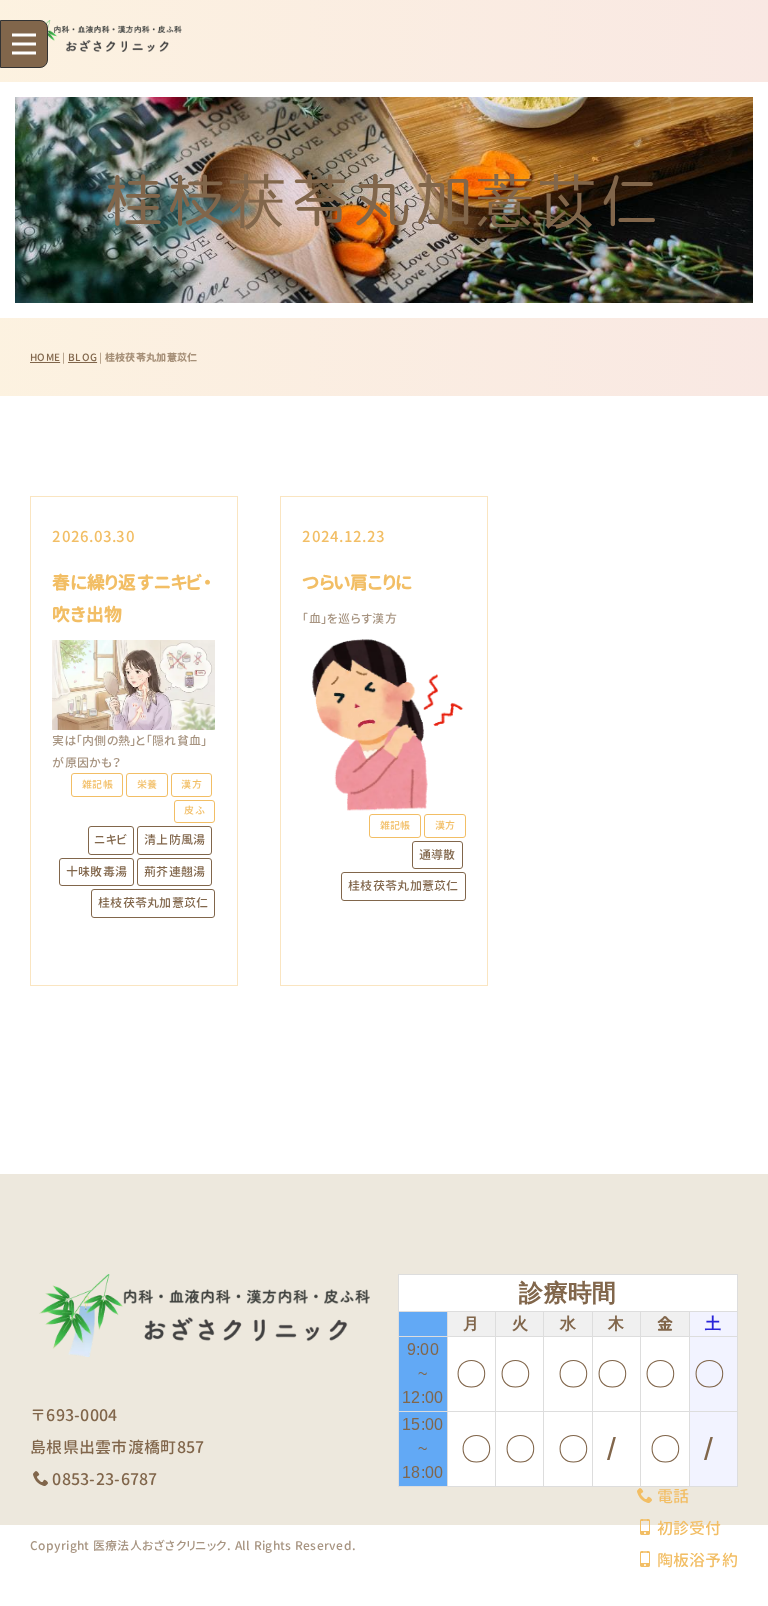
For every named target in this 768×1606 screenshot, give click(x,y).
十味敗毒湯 (96, 871)
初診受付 (689, 1528)
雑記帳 (97, 784)
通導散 (437, 854)
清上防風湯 (174, 839)
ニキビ (110, 839)
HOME (45, 357)
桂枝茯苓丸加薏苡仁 (153, 902)
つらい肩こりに (357, 582)
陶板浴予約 (697, 1560)
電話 (673, 1496)
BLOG (82, 357)
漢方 (191, 784)
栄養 (147, 784)
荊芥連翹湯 (174, 871)
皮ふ (194, 810)
